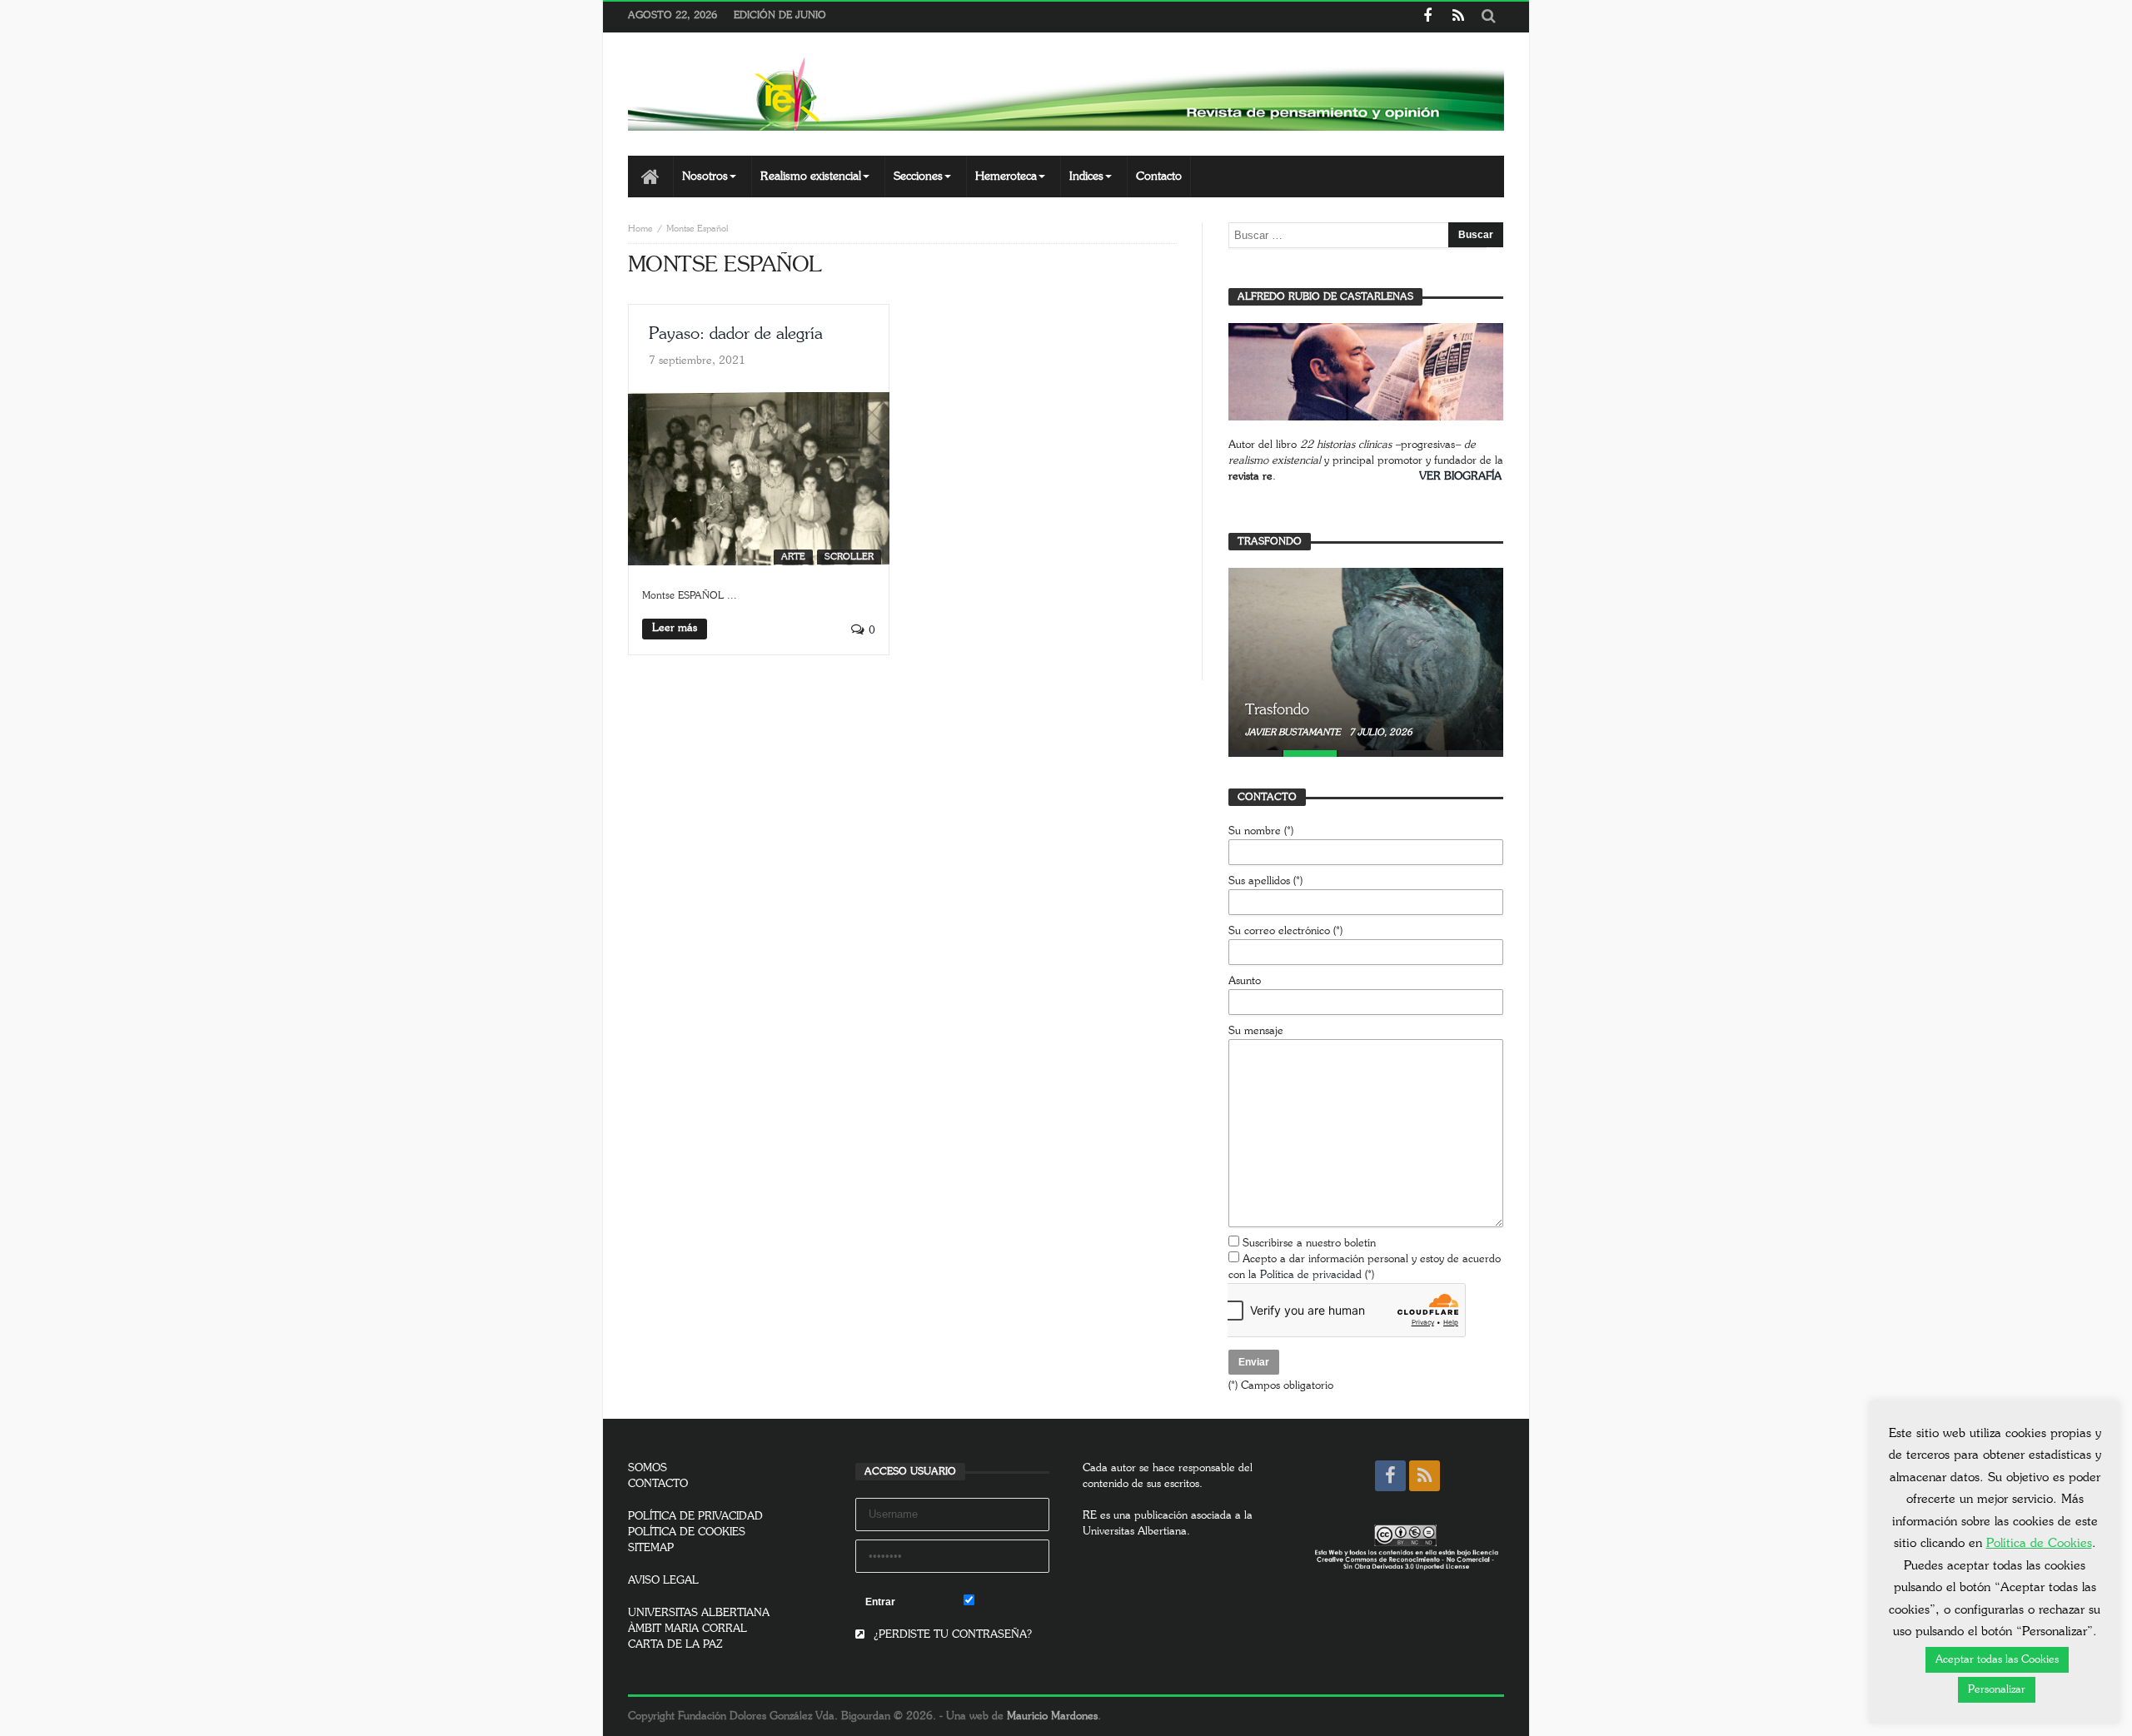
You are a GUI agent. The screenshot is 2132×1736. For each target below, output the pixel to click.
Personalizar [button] (1997, 1690)
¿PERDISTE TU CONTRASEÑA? (951, 1635)
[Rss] (1458, 17)
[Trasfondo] (1366, 659)
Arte (793, 557)
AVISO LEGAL (663, 1581)
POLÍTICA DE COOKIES (687, 1532)
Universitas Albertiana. (1136, 1532)
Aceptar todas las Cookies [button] (1997, 1660)
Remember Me (1012, 1602)
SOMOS (648, 1468)
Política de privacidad (1311, 1275)
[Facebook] (1427, 17)
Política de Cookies (2039, 1543)
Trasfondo (1277, 710)
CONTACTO (658, 1484)
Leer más (675, 628)
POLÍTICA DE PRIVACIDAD (695, 1517)
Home (640, 229)
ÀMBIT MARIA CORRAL (687, 1629)
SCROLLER (849, 557)
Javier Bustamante (1294, 732)
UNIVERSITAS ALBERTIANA (699, 1613)
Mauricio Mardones (1052, 1716)
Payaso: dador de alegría (736, 334)
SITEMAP (651, 1548)
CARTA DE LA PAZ (675, 1645)
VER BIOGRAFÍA (1460, 477)
